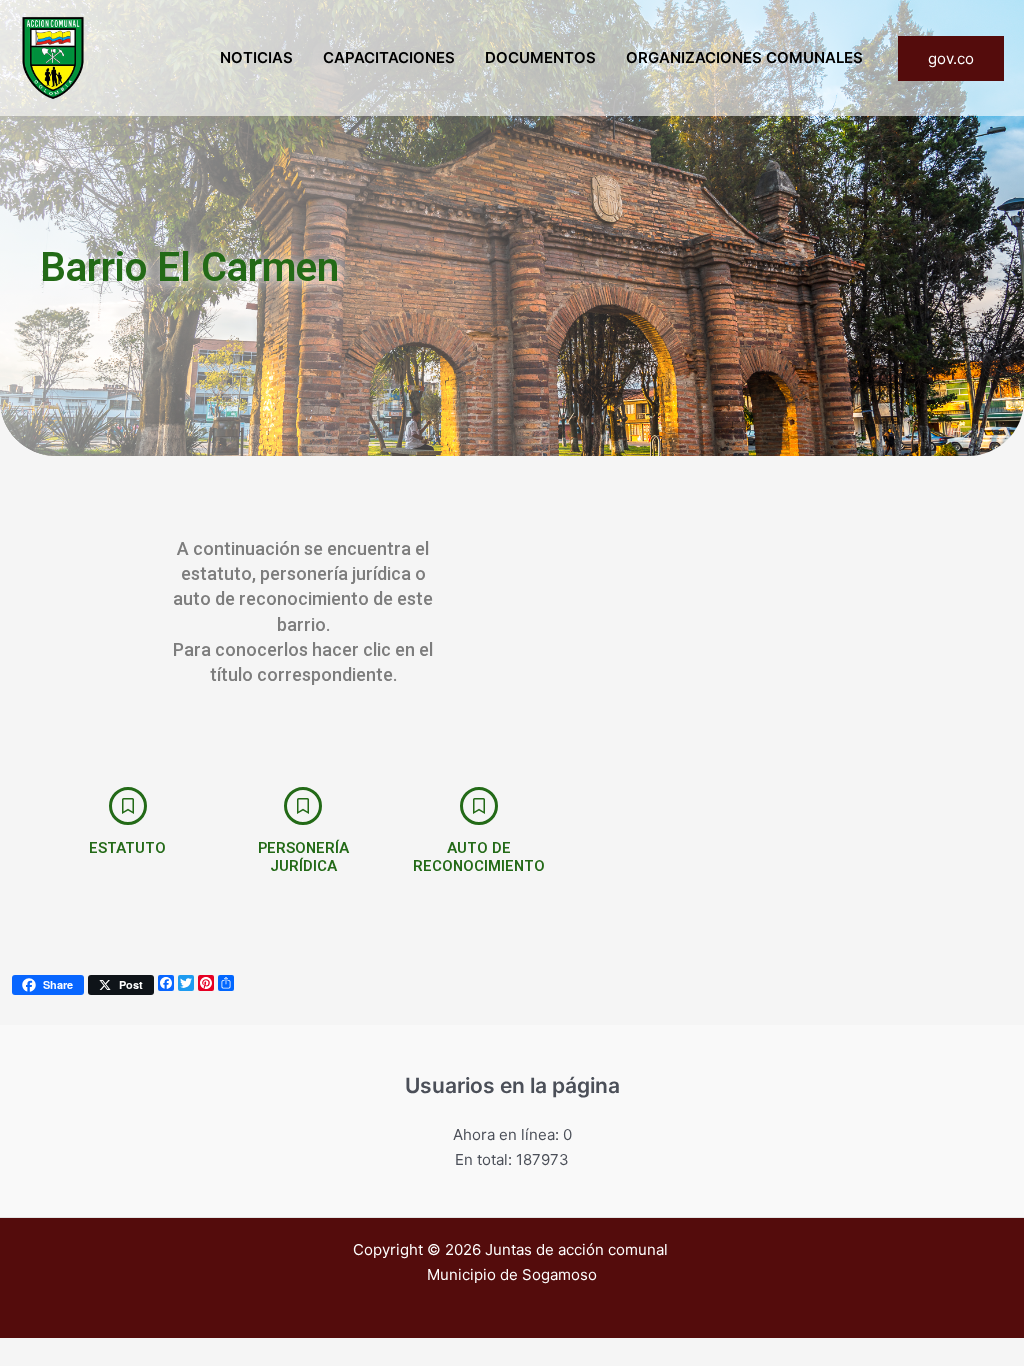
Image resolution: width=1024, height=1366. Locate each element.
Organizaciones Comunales (744, 57)
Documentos (540, 57)
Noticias (256, 57)
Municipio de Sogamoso (512, 1274)
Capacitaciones (389, 57)
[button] (951, 58)
